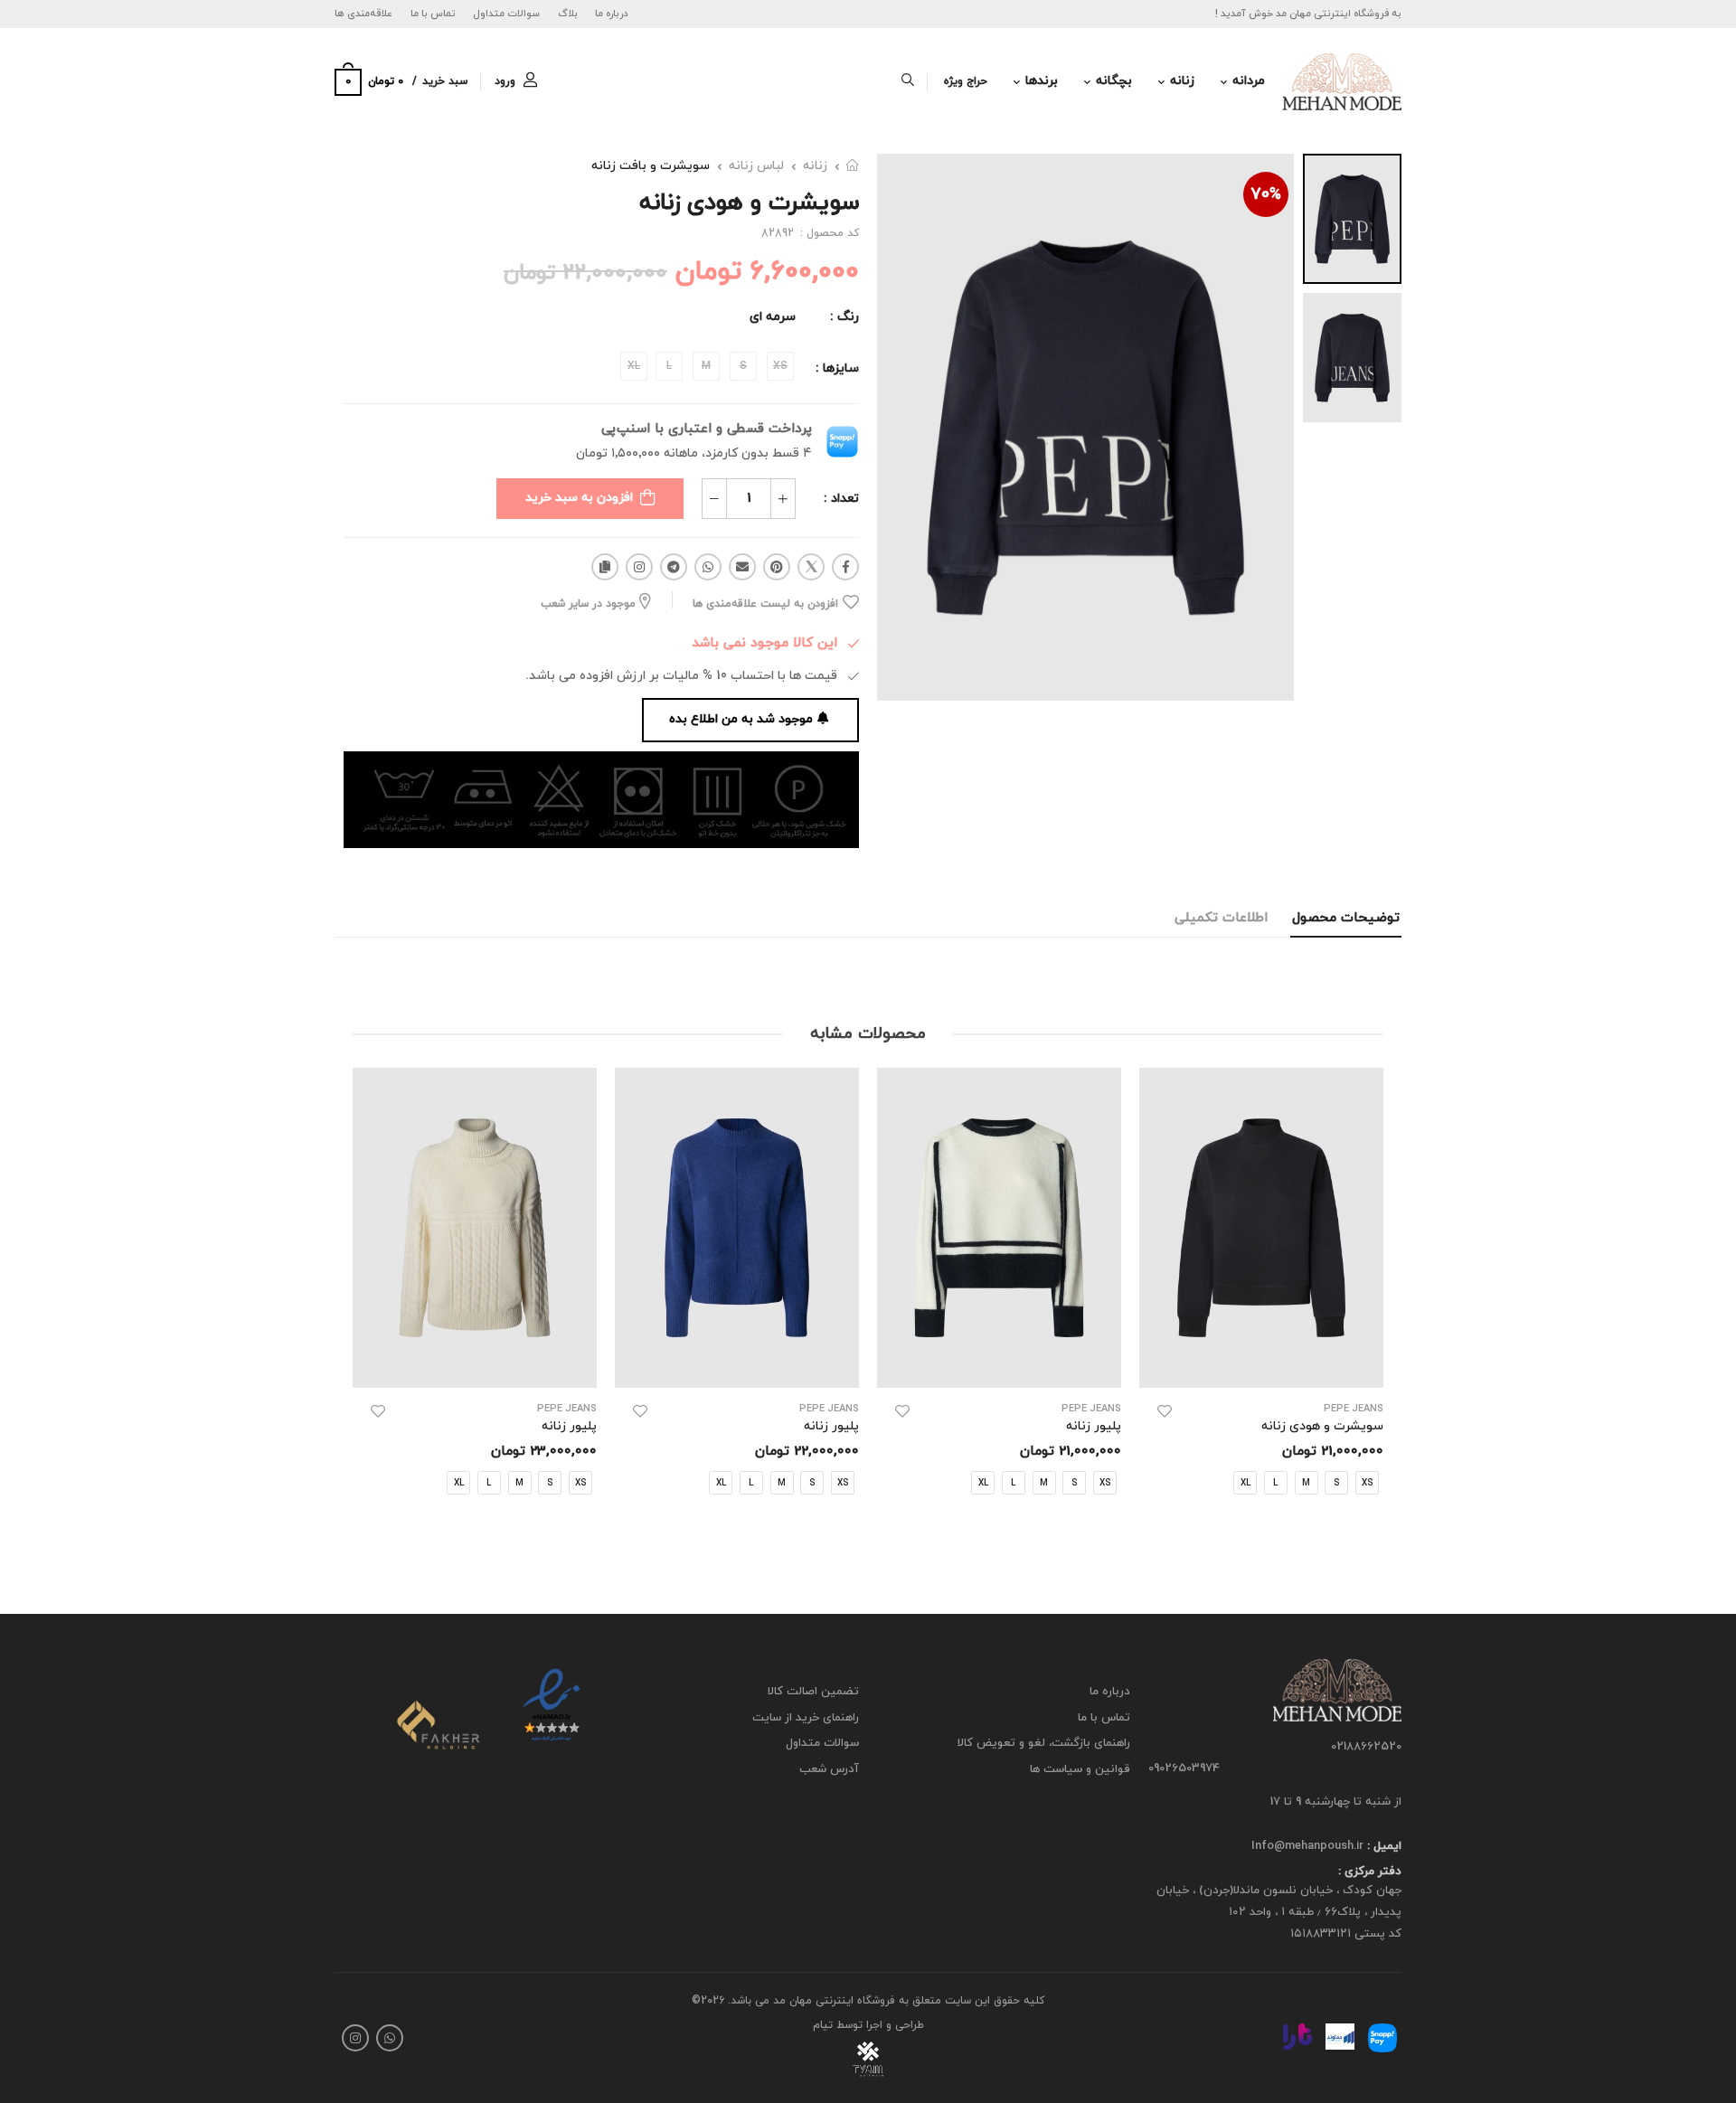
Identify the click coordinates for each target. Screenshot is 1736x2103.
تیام (823, 2025)
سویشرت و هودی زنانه (1322, 1426)
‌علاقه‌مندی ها (363, 14)
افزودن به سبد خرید (579, 498)
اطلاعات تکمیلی (1221, 918)
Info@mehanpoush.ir (1307, 1846)
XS (1105, 1482)
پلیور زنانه (1094, 1426)
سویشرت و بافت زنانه (651, 166)
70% (1266, 195)
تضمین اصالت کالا (813, 1692)
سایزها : (837, 368)
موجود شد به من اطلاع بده (741, 719)
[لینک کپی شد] (605, 567)
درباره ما (612, 14)
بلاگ (568, 14)
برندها (1042, 81)
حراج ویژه (966, 81)
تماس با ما (433, 14)
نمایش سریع (1262, 1365)
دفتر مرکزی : (1370, 1872)
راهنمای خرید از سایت (806, 1718)
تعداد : (841, 499)
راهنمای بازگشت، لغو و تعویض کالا (1044, 1744)
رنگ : (844, 317)
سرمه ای (773, 317)
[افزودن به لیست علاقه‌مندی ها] (1165, 1411)
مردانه (1249, 81)
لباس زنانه (756, 166)
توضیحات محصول (1346, 918)
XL (1245, 1482)
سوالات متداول (506, 14)
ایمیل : (1382, 1846)
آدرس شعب (829, 1769)
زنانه (1182, 81)
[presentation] (1370, 1300)
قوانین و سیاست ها (1080, 1769)
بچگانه (1114, 81)
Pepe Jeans (1354, 1409)
